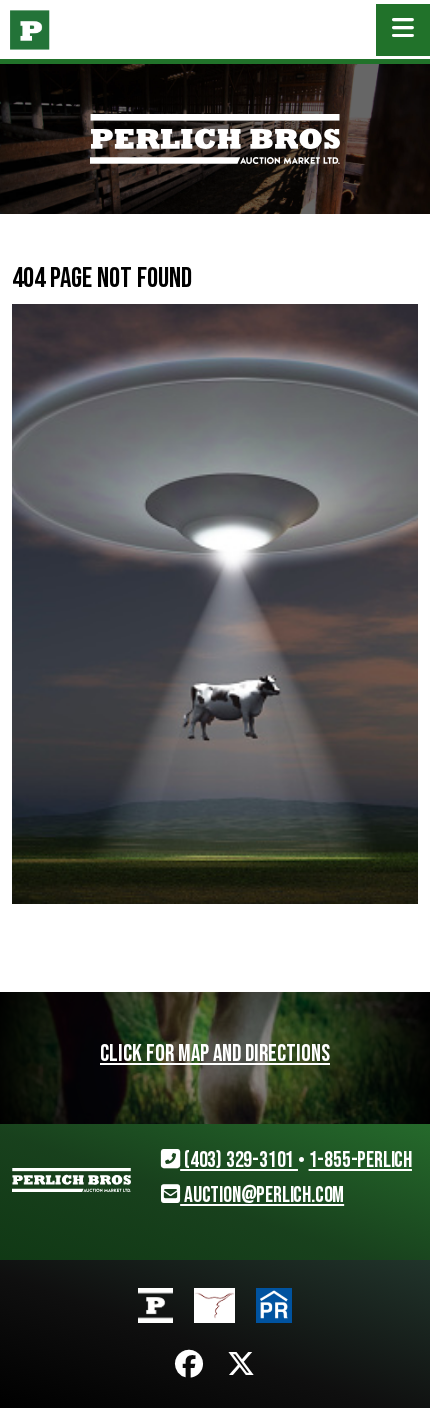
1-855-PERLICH (360, 1160)
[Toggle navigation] (403, 30)
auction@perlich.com (262, 1195)
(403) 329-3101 (239, 1160)
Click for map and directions (215, 1054)
